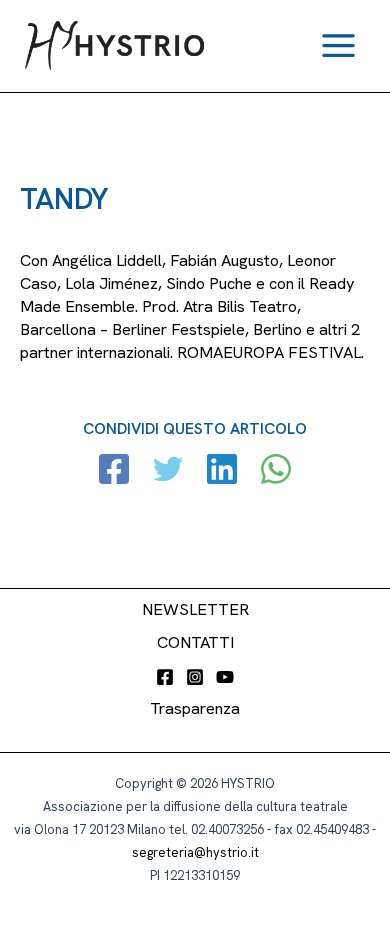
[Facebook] (114, 471)
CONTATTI (195, 642)
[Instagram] (195, 677)
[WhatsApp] (276, 471)
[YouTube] (225, 677)
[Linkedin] (222, 471)
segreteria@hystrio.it (195, 852)
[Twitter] (168, 471)
